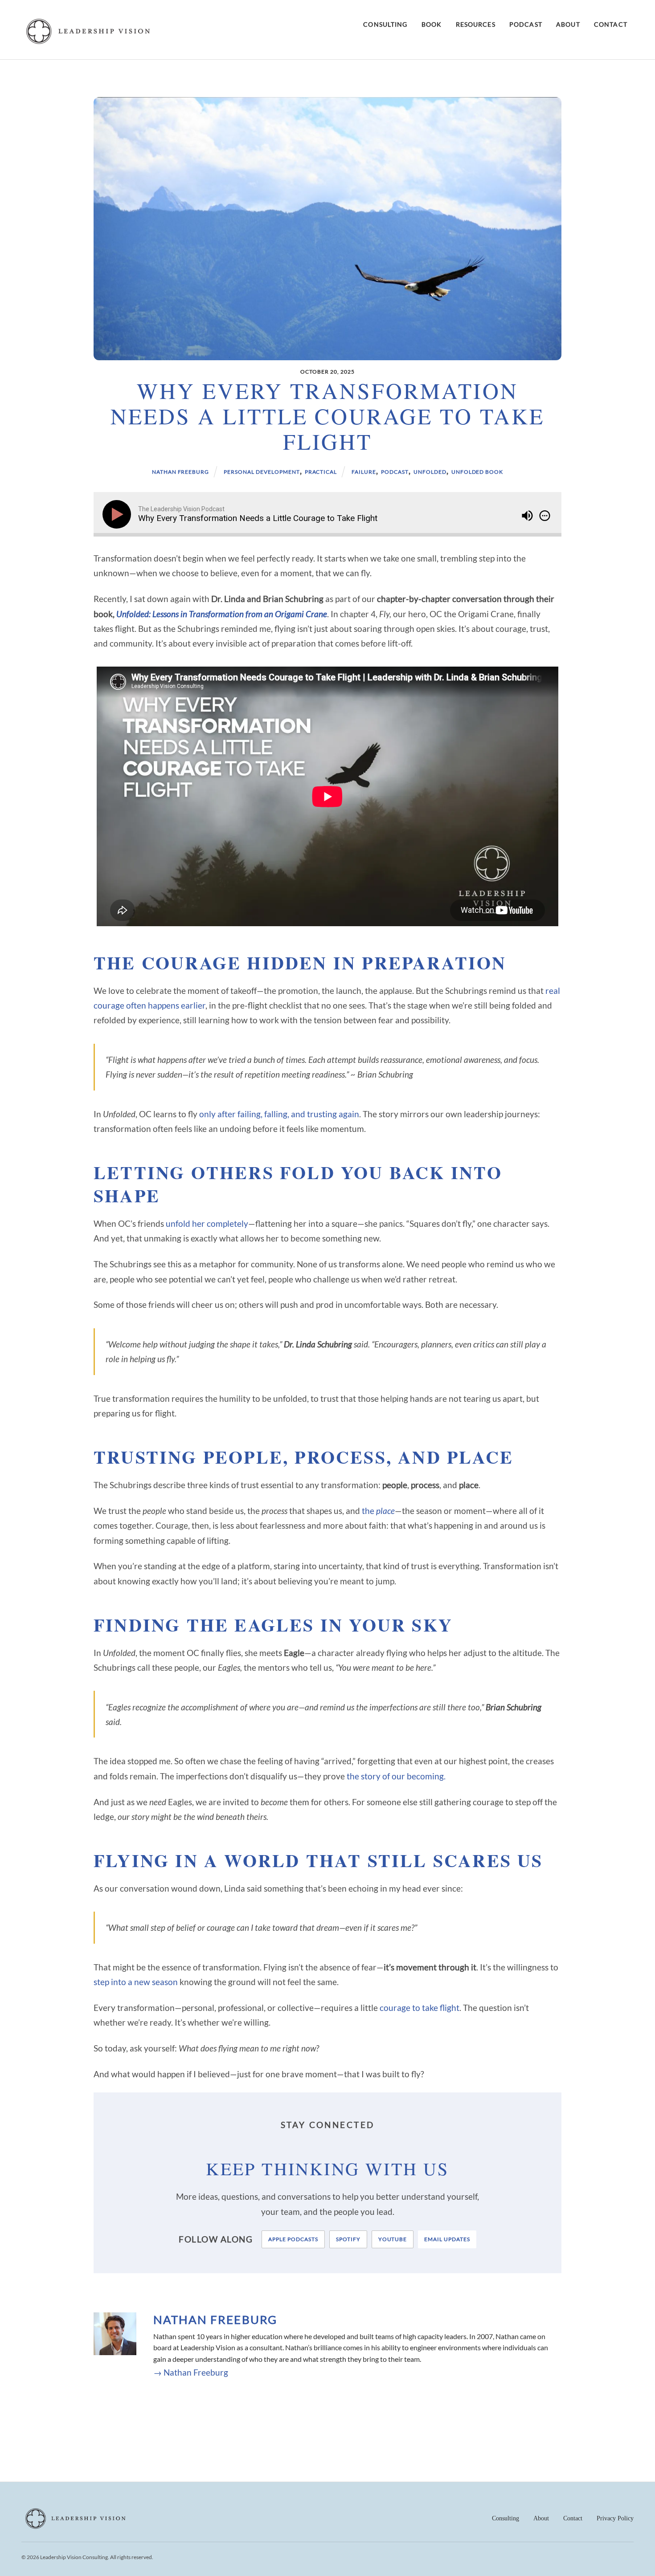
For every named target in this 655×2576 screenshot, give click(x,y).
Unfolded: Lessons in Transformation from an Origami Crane (222, 614)
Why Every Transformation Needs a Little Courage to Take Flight (327, 416)
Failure (364, 472)
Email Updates (447, 2239)
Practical (321, 472)
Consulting (385, 24)
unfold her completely (207, 1223)
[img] (545, 516)
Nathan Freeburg (180, 472)
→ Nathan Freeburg (191, 2372)
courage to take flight (420, 2008)
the (378, 1511)
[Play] (119, 514)
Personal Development (262, 472)
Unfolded (430, 472)
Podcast (526, 24)
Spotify (348, 2239)
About (568, 24)
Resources (476, 24)
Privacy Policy (615, 2518)
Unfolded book (477, 472)
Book (432, 24)
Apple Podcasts (293, 2239)
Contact (611, 24)
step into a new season (136, 1982)
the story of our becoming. (396, 1776)
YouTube (393, 2239)
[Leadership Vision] (88, 42)
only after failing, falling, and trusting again (279, 1114)
